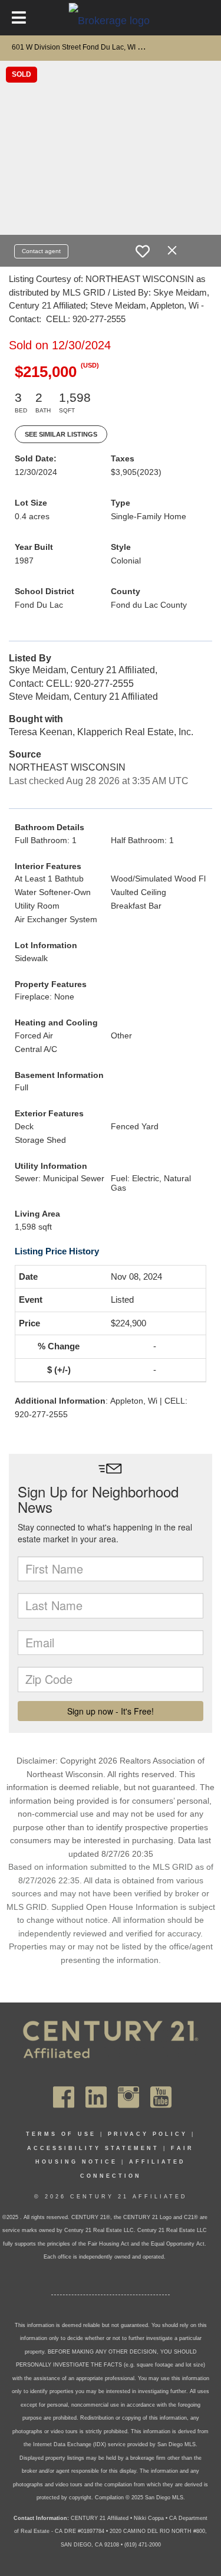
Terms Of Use (61, 2134)
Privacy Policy (148, 2134)
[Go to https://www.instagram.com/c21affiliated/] (128, 2097)
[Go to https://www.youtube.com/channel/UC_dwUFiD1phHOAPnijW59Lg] (161, 2097)
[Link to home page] (111, 20)
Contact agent (41, 251)
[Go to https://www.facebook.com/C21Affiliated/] (64, 2097)
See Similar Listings (61, 434)
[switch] (143, 251)
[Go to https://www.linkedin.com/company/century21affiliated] (96, 2097)
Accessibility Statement (93, 2148)
